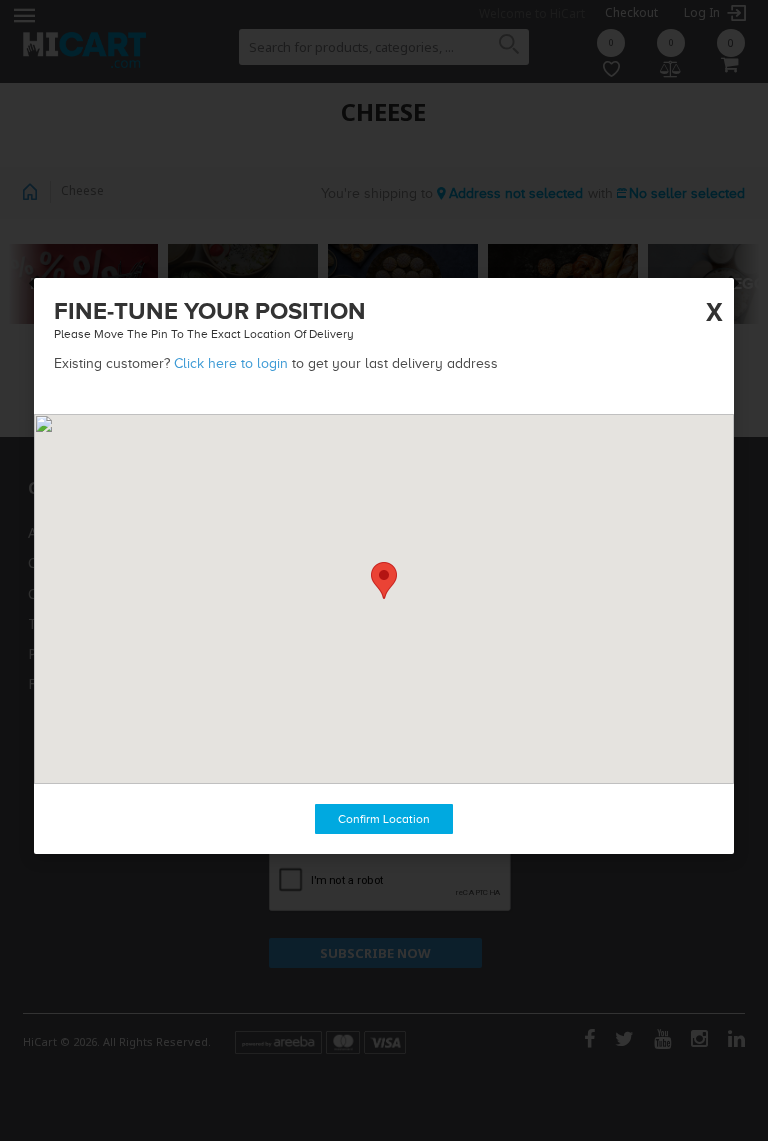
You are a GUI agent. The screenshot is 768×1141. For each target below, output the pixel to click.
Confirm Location (384, 819)
